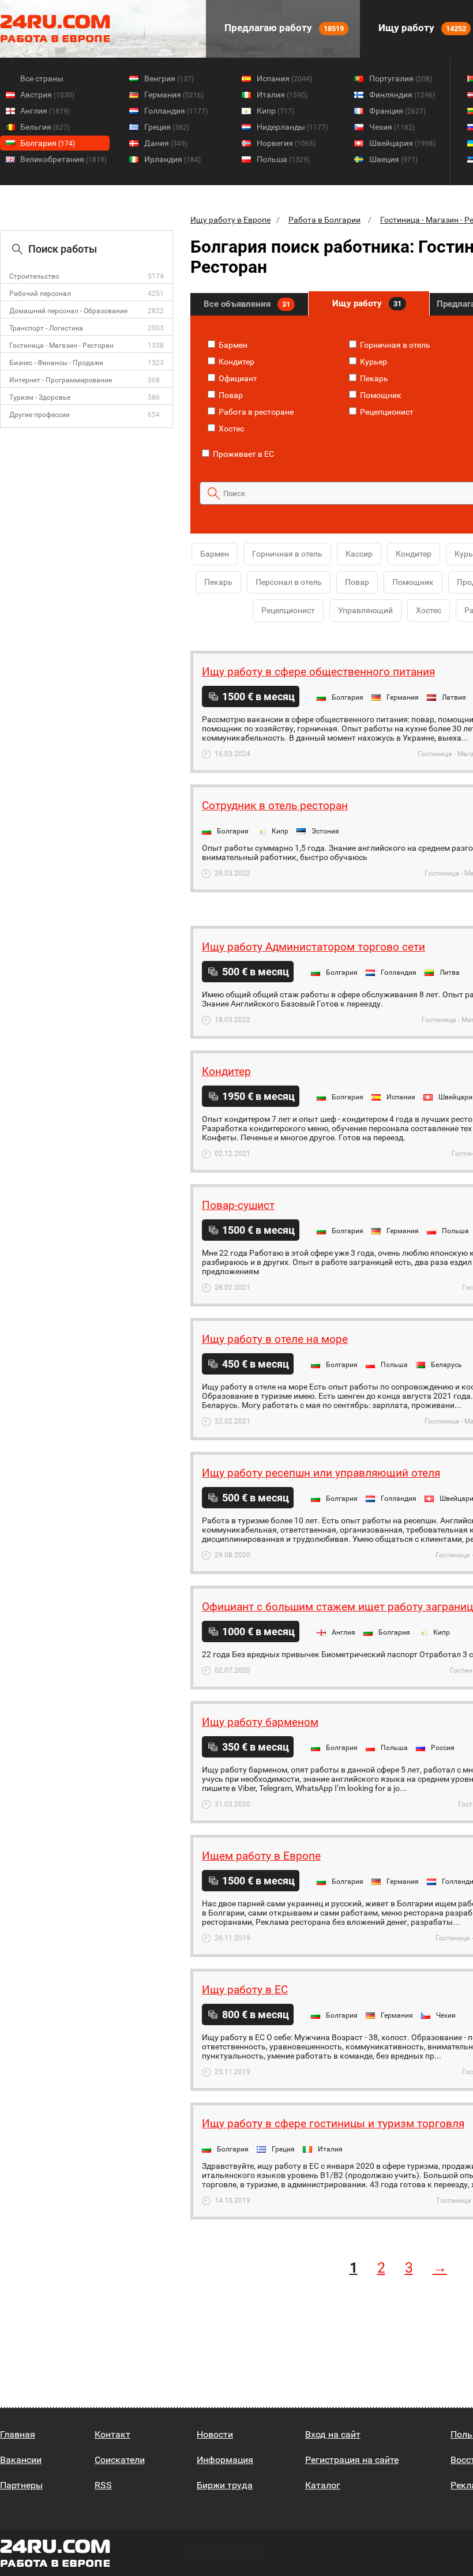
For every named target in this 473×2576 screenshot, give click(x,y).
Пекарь (373, 378)
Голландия (176, 111)
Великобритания (63, 159)
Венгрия (169, 78)
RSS (103, 2485)
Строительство (34, 276)
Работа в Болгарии (324, 220)
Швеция (393, 159)
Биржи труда (225, 2485)
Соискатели (120, 2460)
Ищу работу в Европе (230, 220)
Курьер (373, 362)
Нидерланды (292, 127)
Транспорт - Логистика (46, 328)
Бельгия (45, 127)
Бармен (232, 345)
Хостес (230, 429)
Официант (237, 378)
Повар (230, 395)
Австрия (47, 95)
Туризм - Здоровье (40, 397)
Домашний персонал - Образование (68, 311)
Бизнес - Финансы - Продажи (56, 363)
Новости (215, 2434)
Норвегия (286, 143)
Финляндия (402, 95)
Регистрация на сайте (352, 2460)
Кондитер (236, 362)
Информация (225, 2460)
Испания (284, 78)
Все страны (42, 78)
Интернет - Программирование (61, 380)
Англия (45, 111)
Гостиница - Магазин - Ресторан (61, 346)
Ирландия (172, 159)
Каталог (323, 2485)
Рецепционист (386, 412)
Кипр (275, 111)
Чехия (392, 127)
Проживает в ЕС (243, 454)
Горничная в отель (394, 345)
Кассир (359, 554)
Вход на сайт (333, 2434)
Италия (282, 95)
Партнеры (21, 2485)
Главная (18, 2434)
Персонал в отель (289, 582)
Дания (166, 143)
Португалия (401, 78)
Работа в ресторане (255, 412)
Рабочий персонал (40, 294)
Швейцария (402, 143)
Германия (174, 95)
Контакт (112, 2434)
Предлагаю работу (283, 28)
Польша (283, 159)
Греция (167, 127)
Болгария (48, 143)
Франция (397, 111)
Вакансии (21, 2460)
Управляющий (365, 610)
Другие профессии (40, 415)
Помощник (380, 395)
